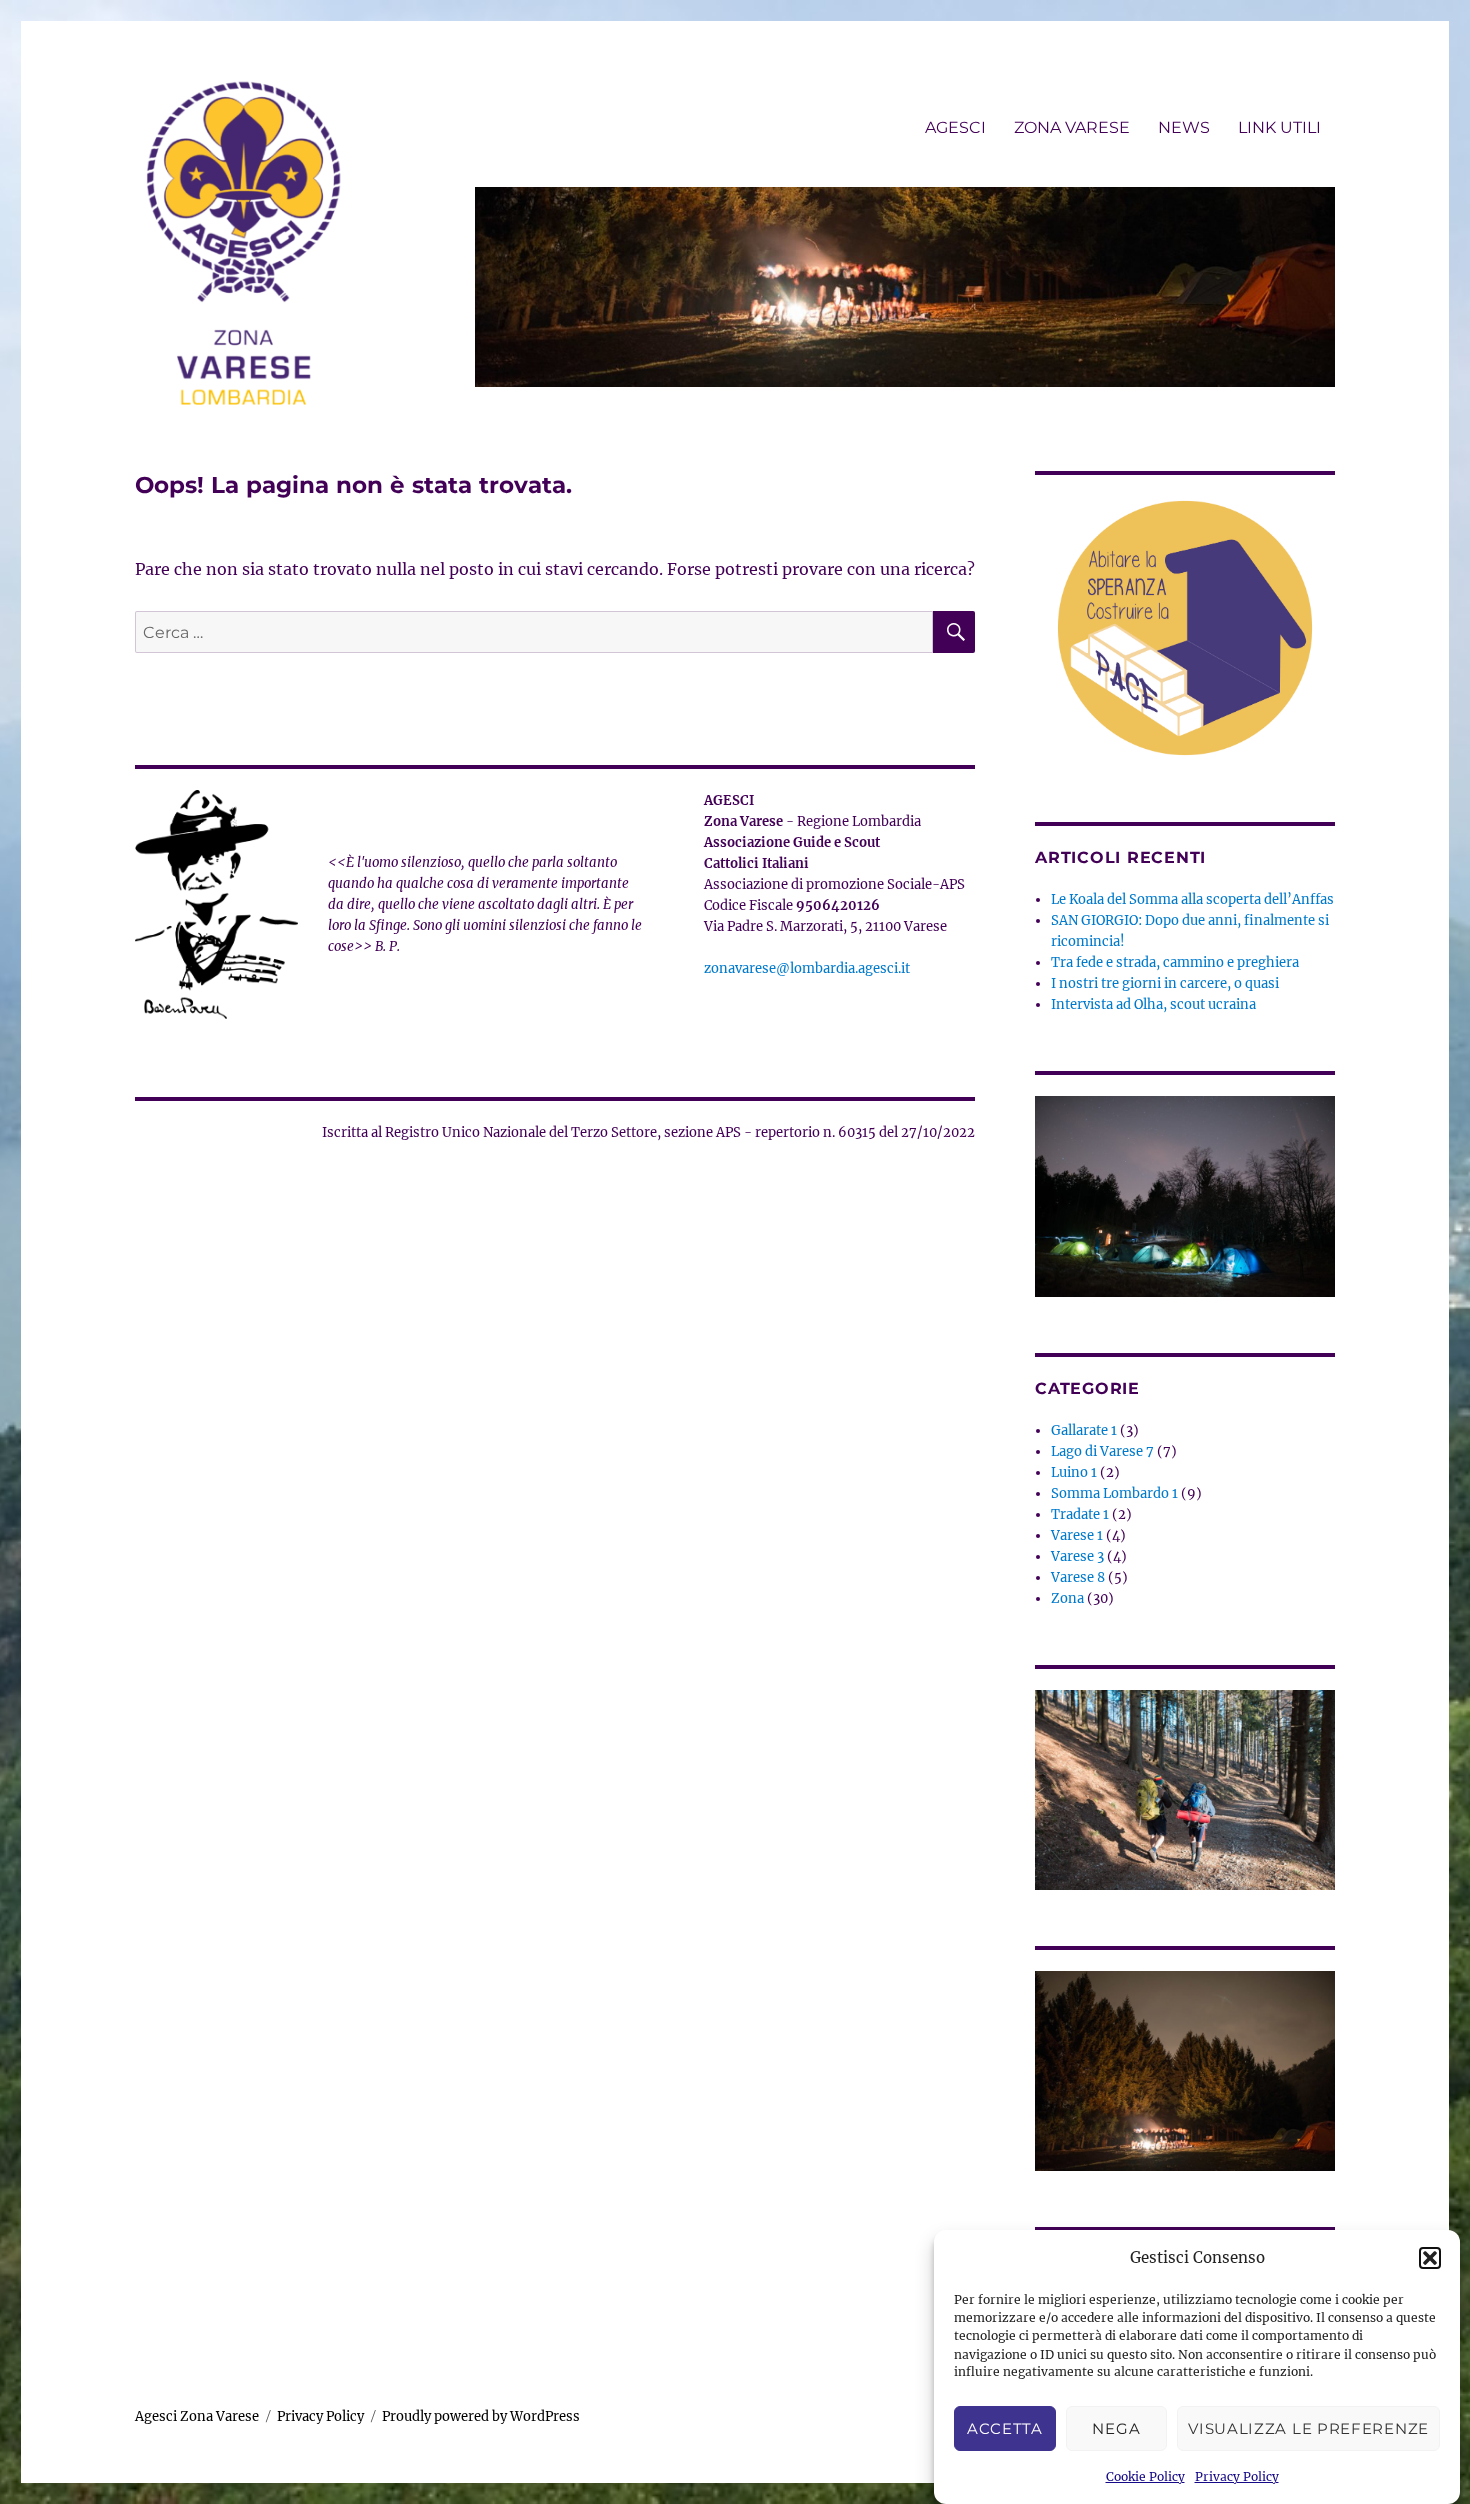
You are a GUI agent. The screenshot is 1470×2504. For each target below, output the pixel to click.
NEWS (1184, 127)
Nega (1116, 2428)
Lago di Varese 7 (1102, 1451)
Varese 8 (1078, 1577)
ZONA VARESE (1072, 127)
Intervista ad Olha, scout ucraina (1153, 1004)
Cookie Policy (1145, 2476)
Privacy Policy (1237, 2476)
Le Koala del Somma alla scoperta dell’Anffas (1192, 899)
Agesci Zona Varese (197, 2416)
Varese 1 (1077, 1535)
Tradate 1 (1080, 1514)
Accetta (1005, 2428)
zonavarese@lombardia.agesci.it (807, 968)
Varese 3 (1077, 1556)
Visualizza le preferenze (1308, 2428)
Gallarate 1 (1084, 1430)
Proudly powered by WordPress (481, 2416)
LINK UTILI (1279, 127)
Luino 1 (1074, 1472)
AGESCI (955, 127)
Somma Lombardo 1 (1114, 1493)
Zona (1067, 1598)
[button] (1430, 2258)
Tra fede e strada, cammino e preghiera (1175, 962)
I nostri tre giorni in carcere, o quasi (1165, 983)
